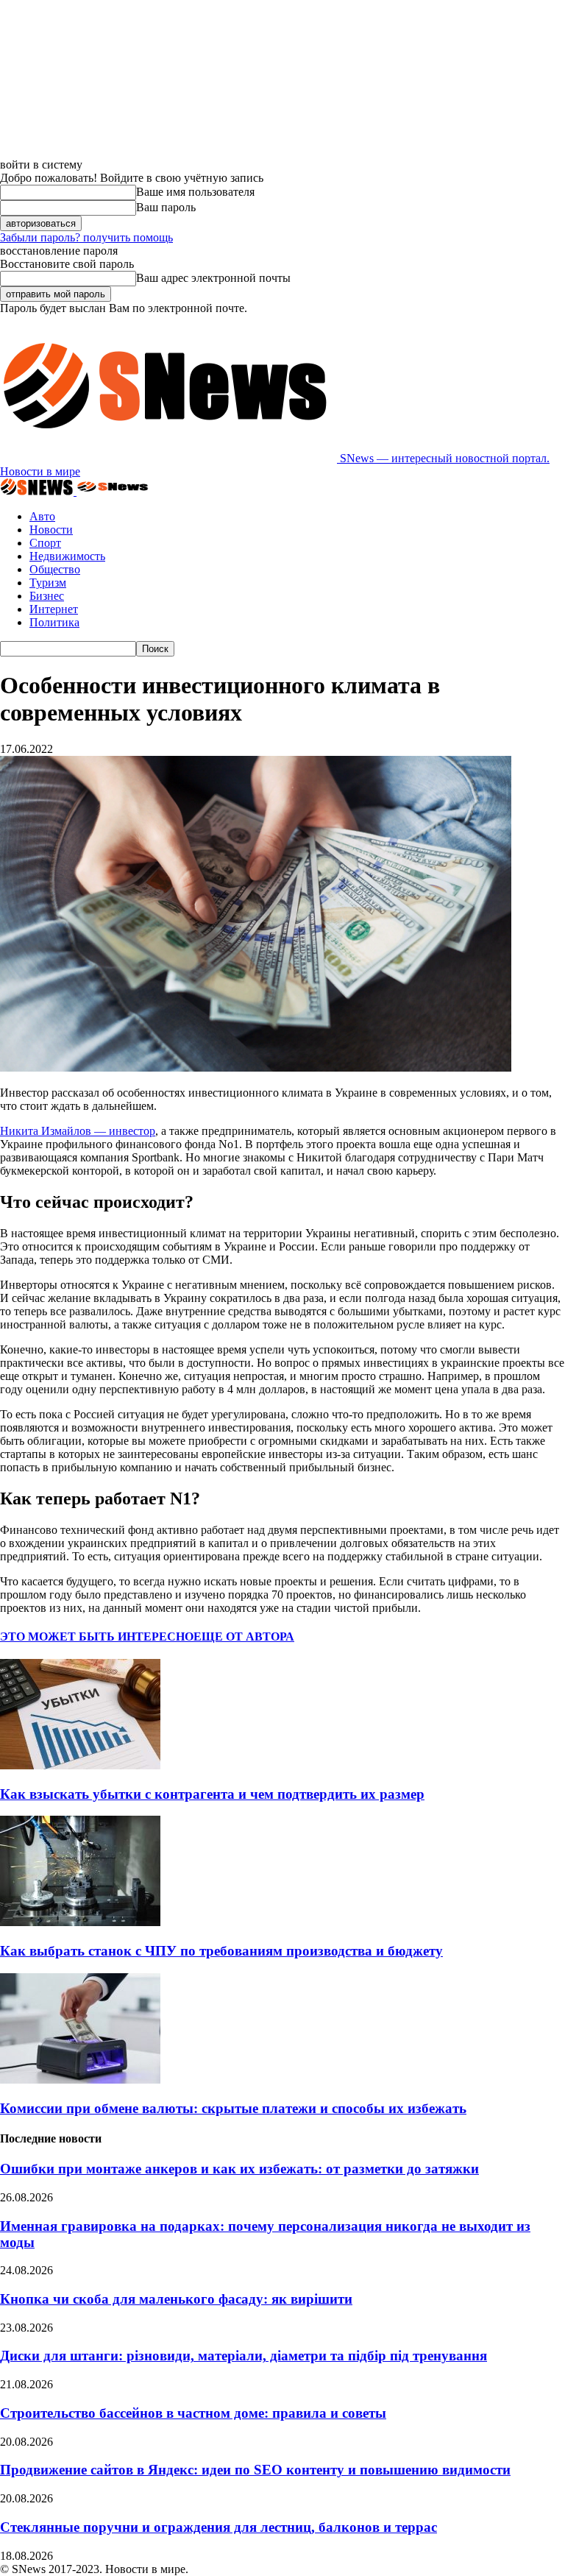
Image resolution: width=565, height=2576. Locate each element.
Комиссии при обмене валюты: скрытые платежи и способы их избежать (233, 2108)
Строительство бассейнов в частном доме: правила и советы (193, 2413)
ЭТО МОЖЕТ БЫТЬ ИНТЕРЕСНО (97, 1636)
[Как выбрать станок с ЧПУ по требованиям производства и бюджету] (80, 1922)
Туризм (48, 583)
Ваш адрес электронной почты (213, 278)
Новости (51, 530)
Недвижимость (67, 556)
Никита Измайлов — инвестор (78, 1131)
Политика (54, 622)
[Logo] (38, 491)
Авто (42, 516)
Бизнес (47, 596)
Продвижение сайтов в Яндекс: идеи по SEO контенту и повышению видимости (255, 2470)
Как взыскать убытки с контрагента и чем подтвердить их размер (212, 1794)
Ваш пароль (166, 207)
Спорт (45, 543)
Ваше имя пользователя (195, 192)
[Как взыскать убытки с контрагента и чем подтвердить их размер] (80, 1765)
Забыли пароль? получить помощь (86, 237)
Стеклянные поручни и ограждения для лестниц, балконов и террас (218, 2527)
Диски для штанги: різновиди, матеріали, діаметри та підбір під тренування (244, 2356)
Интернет (54, 609)
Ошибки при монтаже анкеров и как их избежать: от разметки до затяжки (239, 2169)
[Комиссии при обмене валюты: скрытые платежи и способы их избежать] (80, 2080)
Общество (55, 569)
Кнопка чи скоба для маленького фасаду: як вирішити (176, 2299)
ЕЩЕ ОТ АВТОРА (244, 1636)
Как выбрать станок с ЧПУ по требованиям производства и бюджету (221, 1951)
